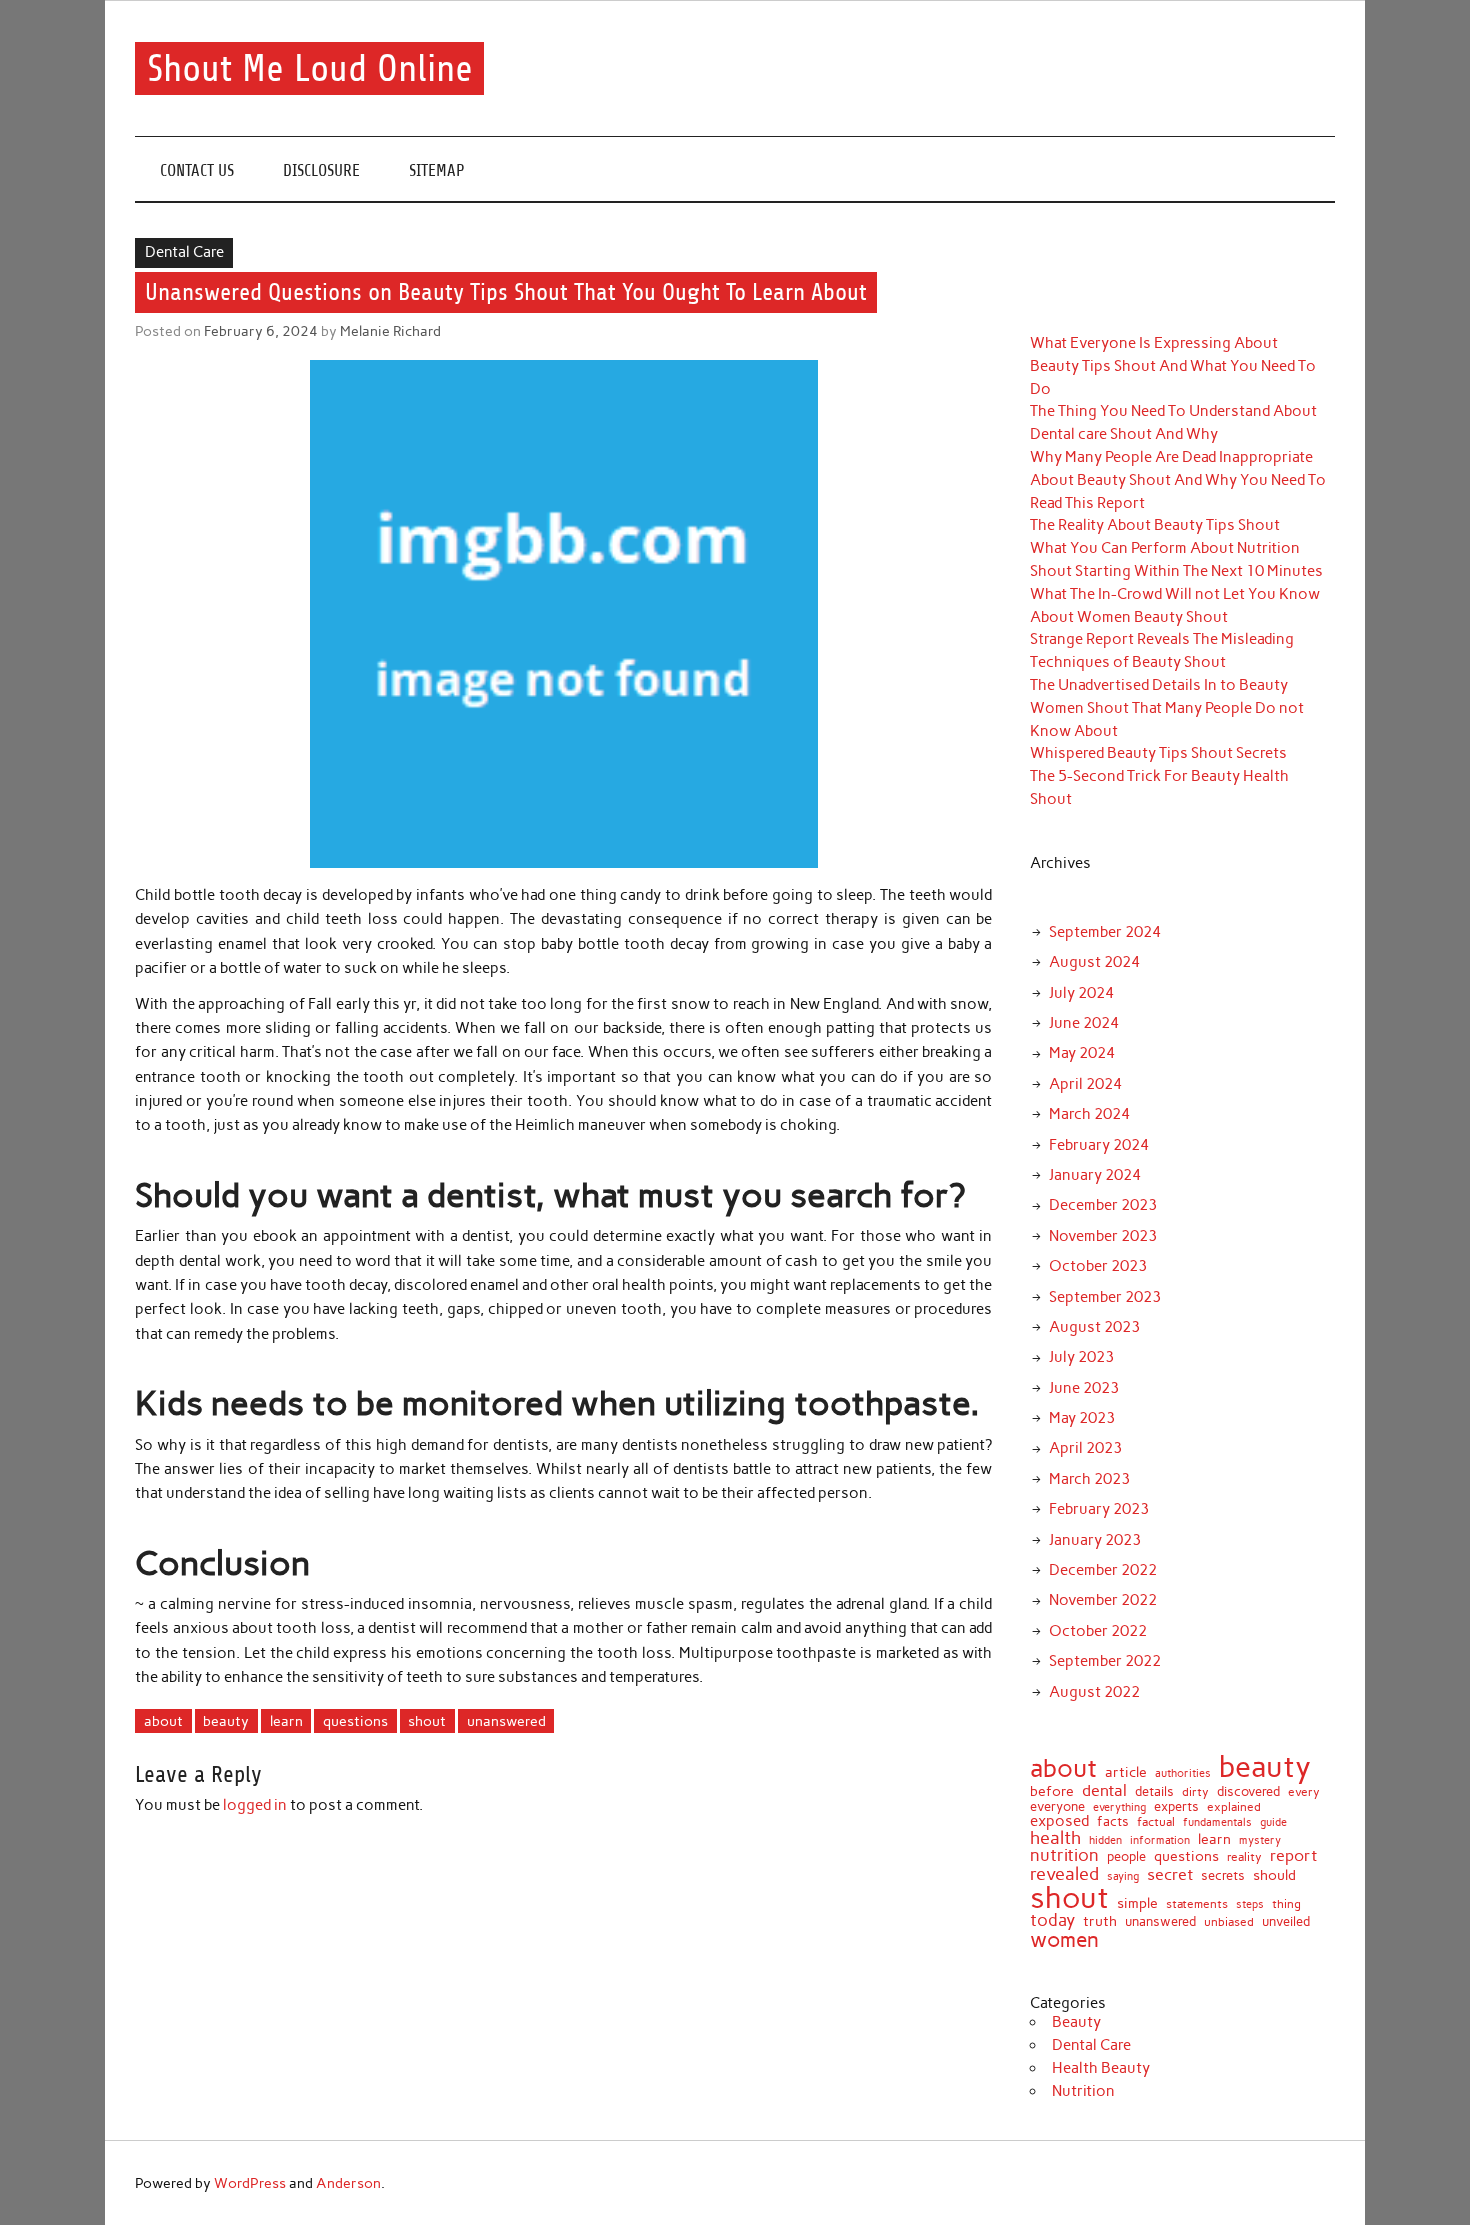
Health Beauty (1101, 2068)
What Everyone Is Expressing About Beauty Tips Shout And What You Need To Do (1173, 366)
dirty (1195, 1793)
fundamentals (1217, 1822)
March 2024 (1089, 1114)
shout (427, 1721)
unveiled (1286, 1921)
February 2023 (1099, 1509)
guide (1273, 1822)
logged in (255, 1805)
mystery (1260, 1840)
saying (1123, 1876)
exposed (1059, 1821)
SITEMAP (437, 170)
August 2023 (1094, 1327)
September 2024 (1105, 932)
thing (1286, 1905)
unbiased (1229, 1923)
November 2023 (1103, 1236)
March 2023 (1089, 1479)
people (1126, 1856)
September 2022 (1105, 1661)
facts (1113, 1821)
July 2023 (1081, 1357)
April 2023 (1085, 1448)
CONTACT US (197, 170)
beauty (226, 1721)
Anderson (348, 2183)
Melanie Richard (390, 331)
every (1304, 1793)
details (1154, 1791)
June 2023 (1084, 1388)
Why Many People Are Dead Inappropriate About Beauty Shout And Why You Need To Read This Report (1178, 480)
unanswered (506, 1721)
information (1160, 1840)
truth (1100, 1921)
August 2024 (1094, 962)
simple (1137, 1904)
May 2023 (1082, 1418)
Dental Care (184, 252)
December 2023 (1103, 1205)
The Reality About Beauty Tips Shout (1155, 525)
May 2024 (1082, 1053)
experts (1176, 1806)
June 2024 (1084, 1023)
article (1126, 1773)
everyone (1057, 1807)
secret (1170, 1875)
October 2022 (1098, 1631)
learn (286, 1721)
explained (1234, 1808)
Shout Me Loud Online (310, 68)
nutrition (1064, 1855)
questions (355, 1721)
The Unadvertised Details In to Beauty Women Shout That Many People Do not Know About (1167, 708)
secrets (1223, 1876)
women (1064, 1940)
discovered (1248, 1791)
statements (1197, 1904)
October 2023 (1098, 1266)
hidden (1105, 1840)
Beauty (1076, 2022)
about (163, 1721)
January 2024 (1095, 1175)
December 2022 (1103, 1570)
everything (1119, 1807)
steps (1250, 1905)
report (1293, 1856)
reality (1244, 1858)
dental (1104, 1790)
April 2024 (1085, 1084)
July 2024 (1081, 993)
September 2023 (1105, 1297)
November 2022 (1103, 1600)
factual (1156, 1822)
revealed (1064, 1874)
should (1274, 1876)
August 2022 (1094, 1692)
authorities (1183, 1774)
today (1052, 1920)
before (1052, 1792)
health (1055, 1838)
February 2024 (1099, 1145)
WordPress (250, 2183)
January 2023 (1095, 1540)
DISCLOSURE (321, 170)
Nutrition (1083, 2091)
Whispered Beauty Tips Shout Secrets (1158, 753)
